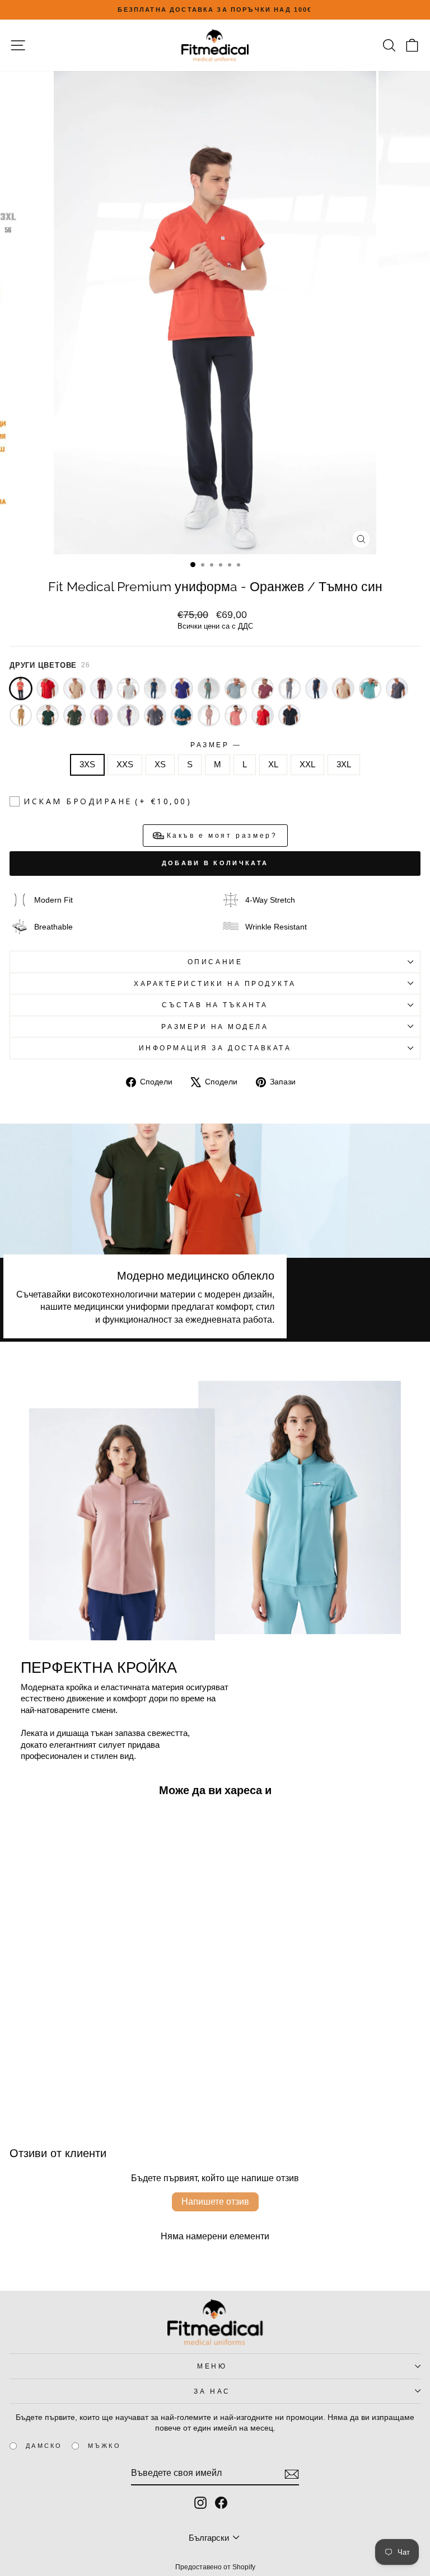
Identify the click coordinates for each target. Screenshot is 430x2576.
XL (273, 765)
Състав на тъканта (215, 1005)
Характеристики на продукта (215, 983)
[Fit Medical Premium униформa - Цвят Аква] (370, 688)
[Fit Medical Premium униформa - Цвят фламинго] (236, 715)
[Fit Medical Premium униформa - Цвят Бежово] (343, 688)
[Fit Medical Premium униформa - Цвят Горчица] (21, 715)
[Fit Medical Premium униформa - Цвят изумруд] (48, 715)
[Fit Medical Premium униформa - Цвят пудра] (209, 715)
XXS (125, 765)
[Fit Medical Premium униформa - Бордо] (101, 688)
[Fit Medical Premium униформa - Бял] (128, 688)
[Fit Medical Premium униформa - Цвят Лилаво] (128, 715)
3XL (344, 765)
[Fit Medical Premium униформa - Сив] (289, 688)
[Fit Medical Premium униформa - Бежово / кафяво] (74, 688)
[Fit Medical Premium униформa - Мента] (209, 688)
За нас (212, 2391)
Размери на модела (215, 1027)
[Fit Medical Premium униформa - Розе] (263, 688)
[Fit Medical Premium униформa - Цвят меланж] (155, 715)
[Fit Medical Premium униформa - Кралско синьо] (182, 688)
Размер (215, 745)
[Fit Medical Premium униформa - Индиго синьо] (155, 688)
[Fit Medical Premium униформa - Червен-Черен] (48, 688)
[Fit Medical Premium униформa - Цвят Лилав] (101, 715)
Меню (212, 2366)
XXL (307, 765)
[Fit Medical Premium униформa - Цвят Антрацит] (397, 688)
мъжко (104, 2446)
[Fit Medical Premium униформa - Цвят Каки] (74, 715)
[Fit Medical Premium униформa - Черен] (289, 715)
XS (160, 765)
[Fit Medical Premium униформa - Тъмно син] (316, 688)
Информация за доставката (215, 1048)
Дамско (44, 2446)
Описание (215, 962)
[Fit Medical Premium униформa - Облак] (236, 688)
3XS (87, 765)
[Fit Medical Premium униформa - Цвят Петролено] (182, 715)
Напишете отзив (215, 2202)
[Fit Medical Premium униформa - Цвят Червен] (263, 715)
